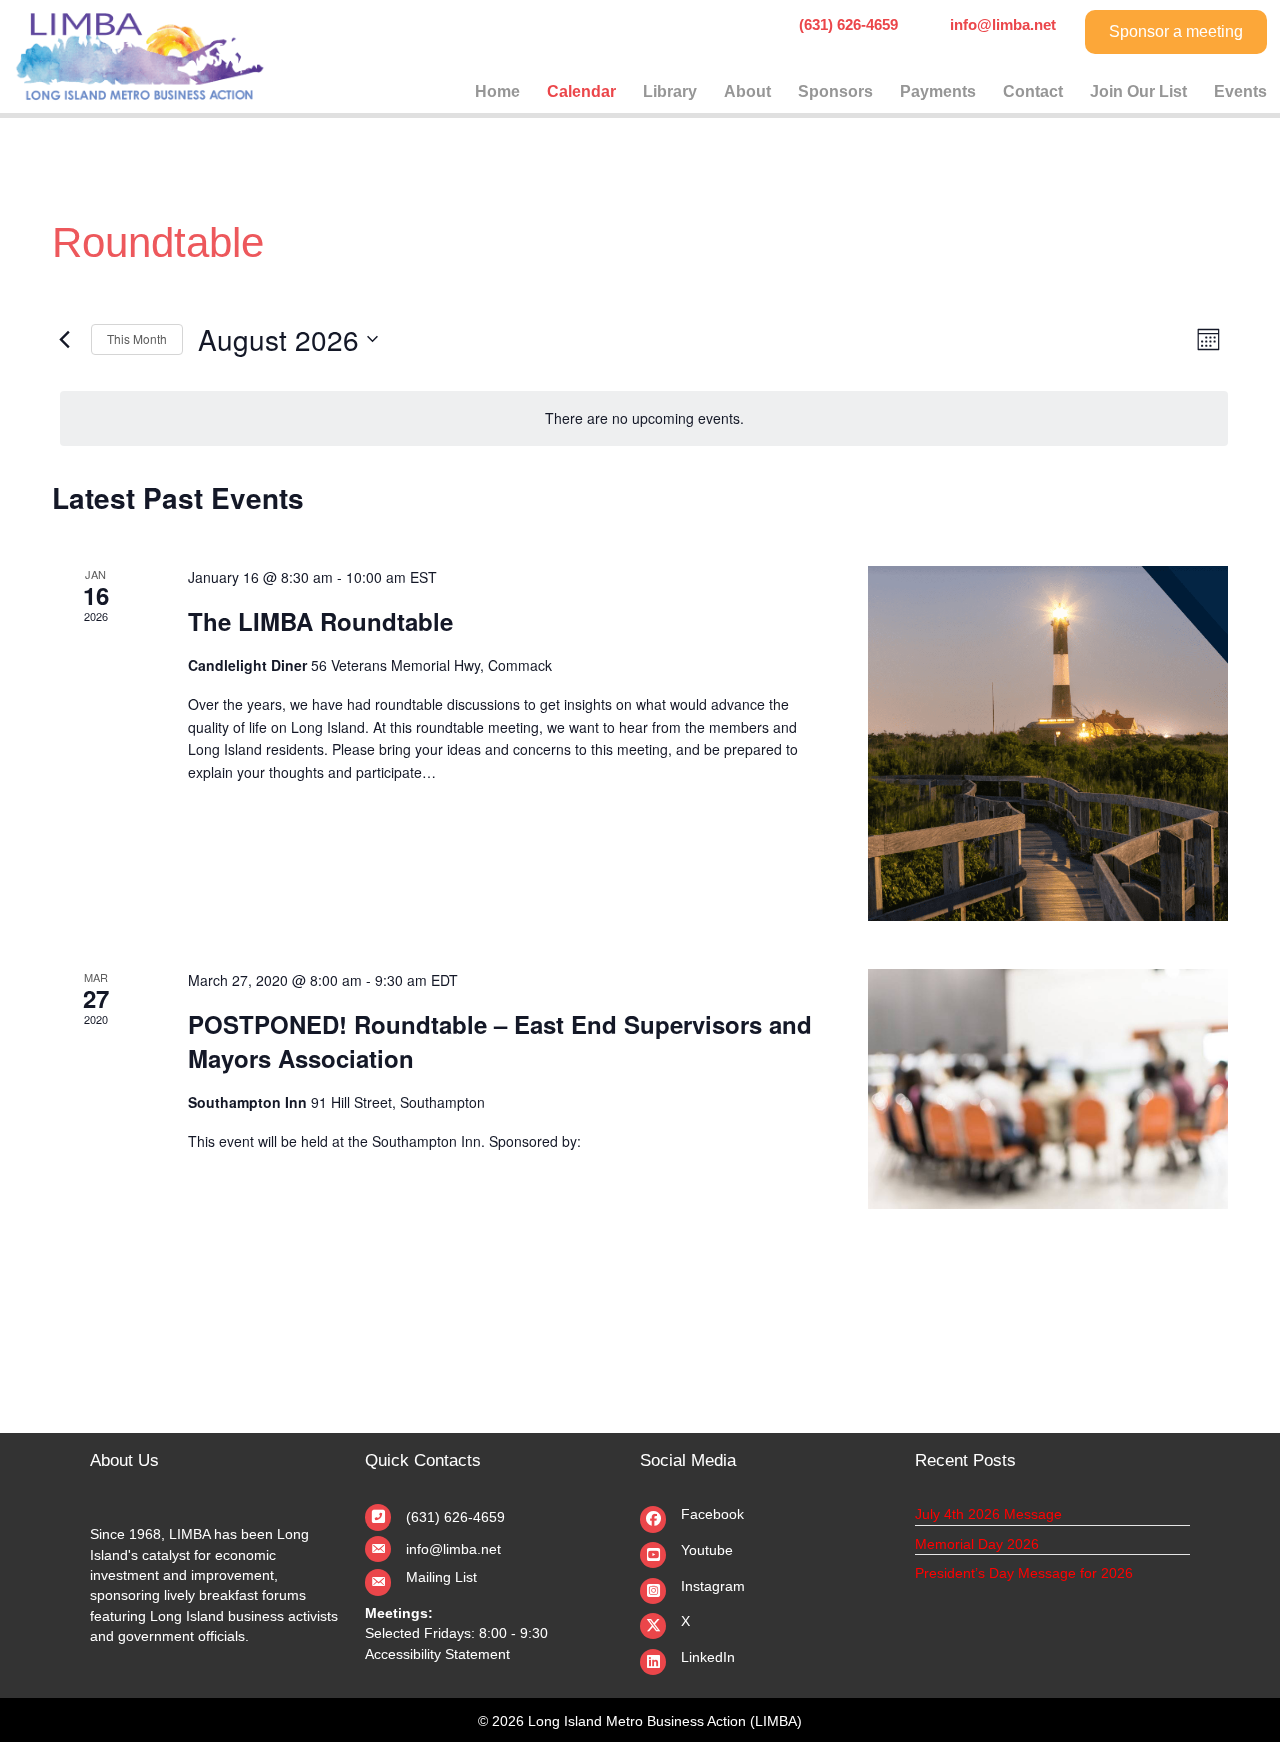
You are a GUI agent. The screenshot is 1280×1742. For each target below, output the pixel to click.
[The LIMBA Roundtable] (1048, 743)
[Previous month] (64, 339)
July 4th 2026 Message (988, 1514)
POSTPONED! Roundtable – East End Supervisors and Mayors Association (500, 1041)
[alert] (644, 418)
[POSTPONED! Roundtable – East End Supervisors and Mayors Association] (1048, 1089)
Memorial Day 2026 (977, 1544)
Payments (938, 91)
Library (670, 91)
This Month (137, 338)
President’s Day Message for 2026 (1024, 1573)
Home (497, 91)
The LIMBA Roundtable (320, 621)
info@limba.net (453, 1549)
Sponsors (835, 91)
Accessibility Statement (437, 1654)
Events (1240, 91)
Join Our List (1138, 91)
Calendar (581, 91)
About (747, 91)
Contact (1033, 91)
